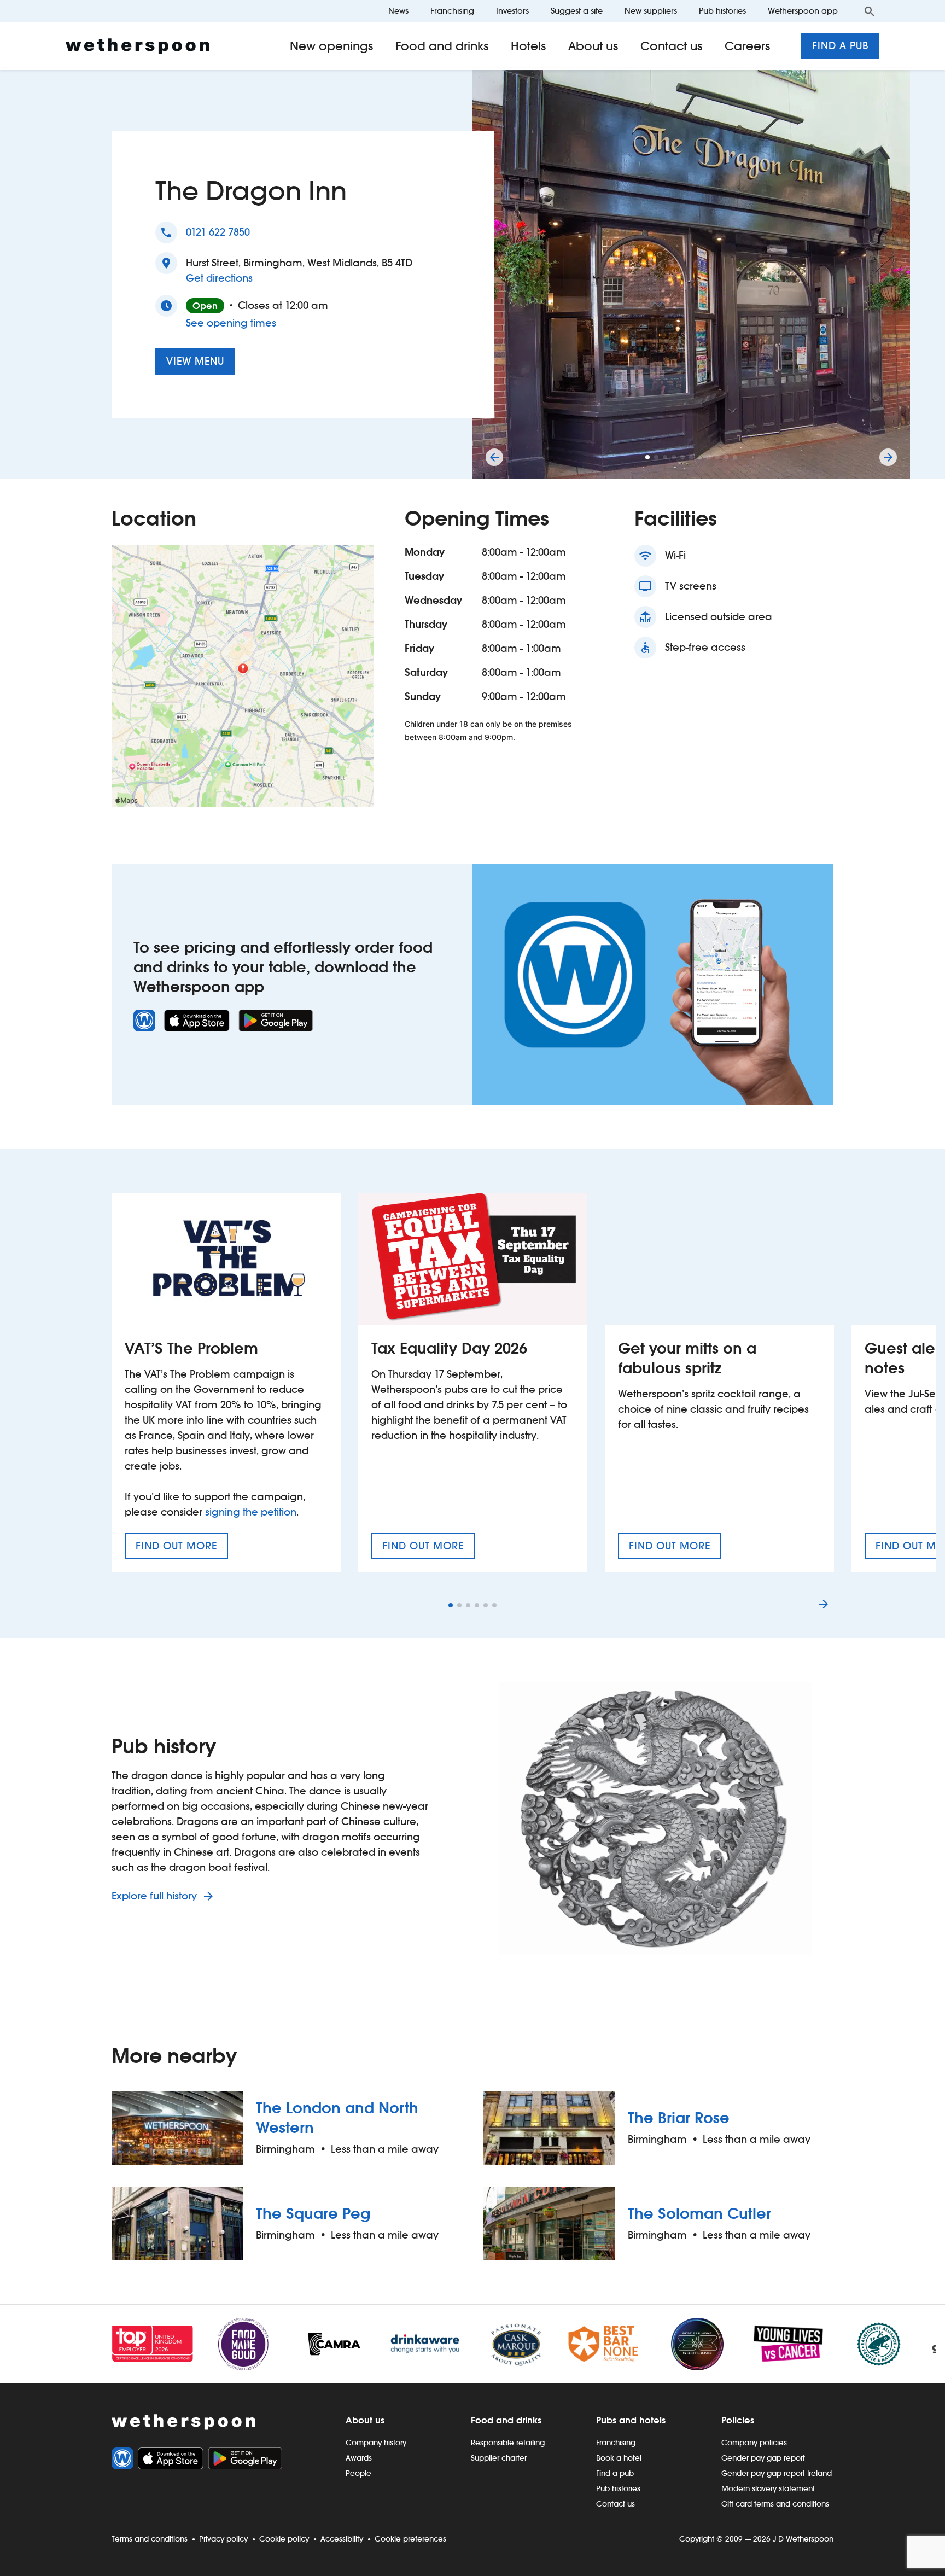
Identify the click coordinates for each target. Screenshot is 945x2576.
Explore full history (156, 1896)
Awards (359, 2458)
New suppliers (651, 11)
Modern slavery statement (768, 2488)
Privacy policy (223, 2539)
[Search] (870, 11)
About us (593, 46)
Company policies (754, 2443)
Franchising (452, 11)
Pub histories (722, 11)
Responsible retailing (508, 2443)
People (358, 2473)
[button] (647, 457)
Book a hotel (619, 2458)
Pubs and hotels (631, 2420)
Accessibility (342, 2539)
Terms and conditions (150, 2539)
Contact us (672, 46)
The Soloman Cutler (699, 2213)
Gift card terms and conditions (775, 2504)
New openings (332, 46)
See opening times (231, 323)
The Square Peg (313, 2213)
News (398, 11)
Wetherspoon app (803, 11)
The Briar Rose (679, 2118)
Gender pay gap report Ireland (777, 2473)
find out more (182, 1549)
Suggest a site (577, 11)
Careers (748, 46)
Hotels (529, 46)
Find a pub (840, 46)
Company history (376, 2443)
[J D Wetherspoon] (138, 46)
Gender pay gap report (763, 2458)
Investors (512, 11)
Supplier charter (499, 2458)
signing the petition (251, 1512)
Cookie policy (284, 2539)
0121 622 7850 (218, 232)
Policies (738, 2420)
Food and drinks (442, 46)
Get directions (219, 278)
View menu (195, 361)
